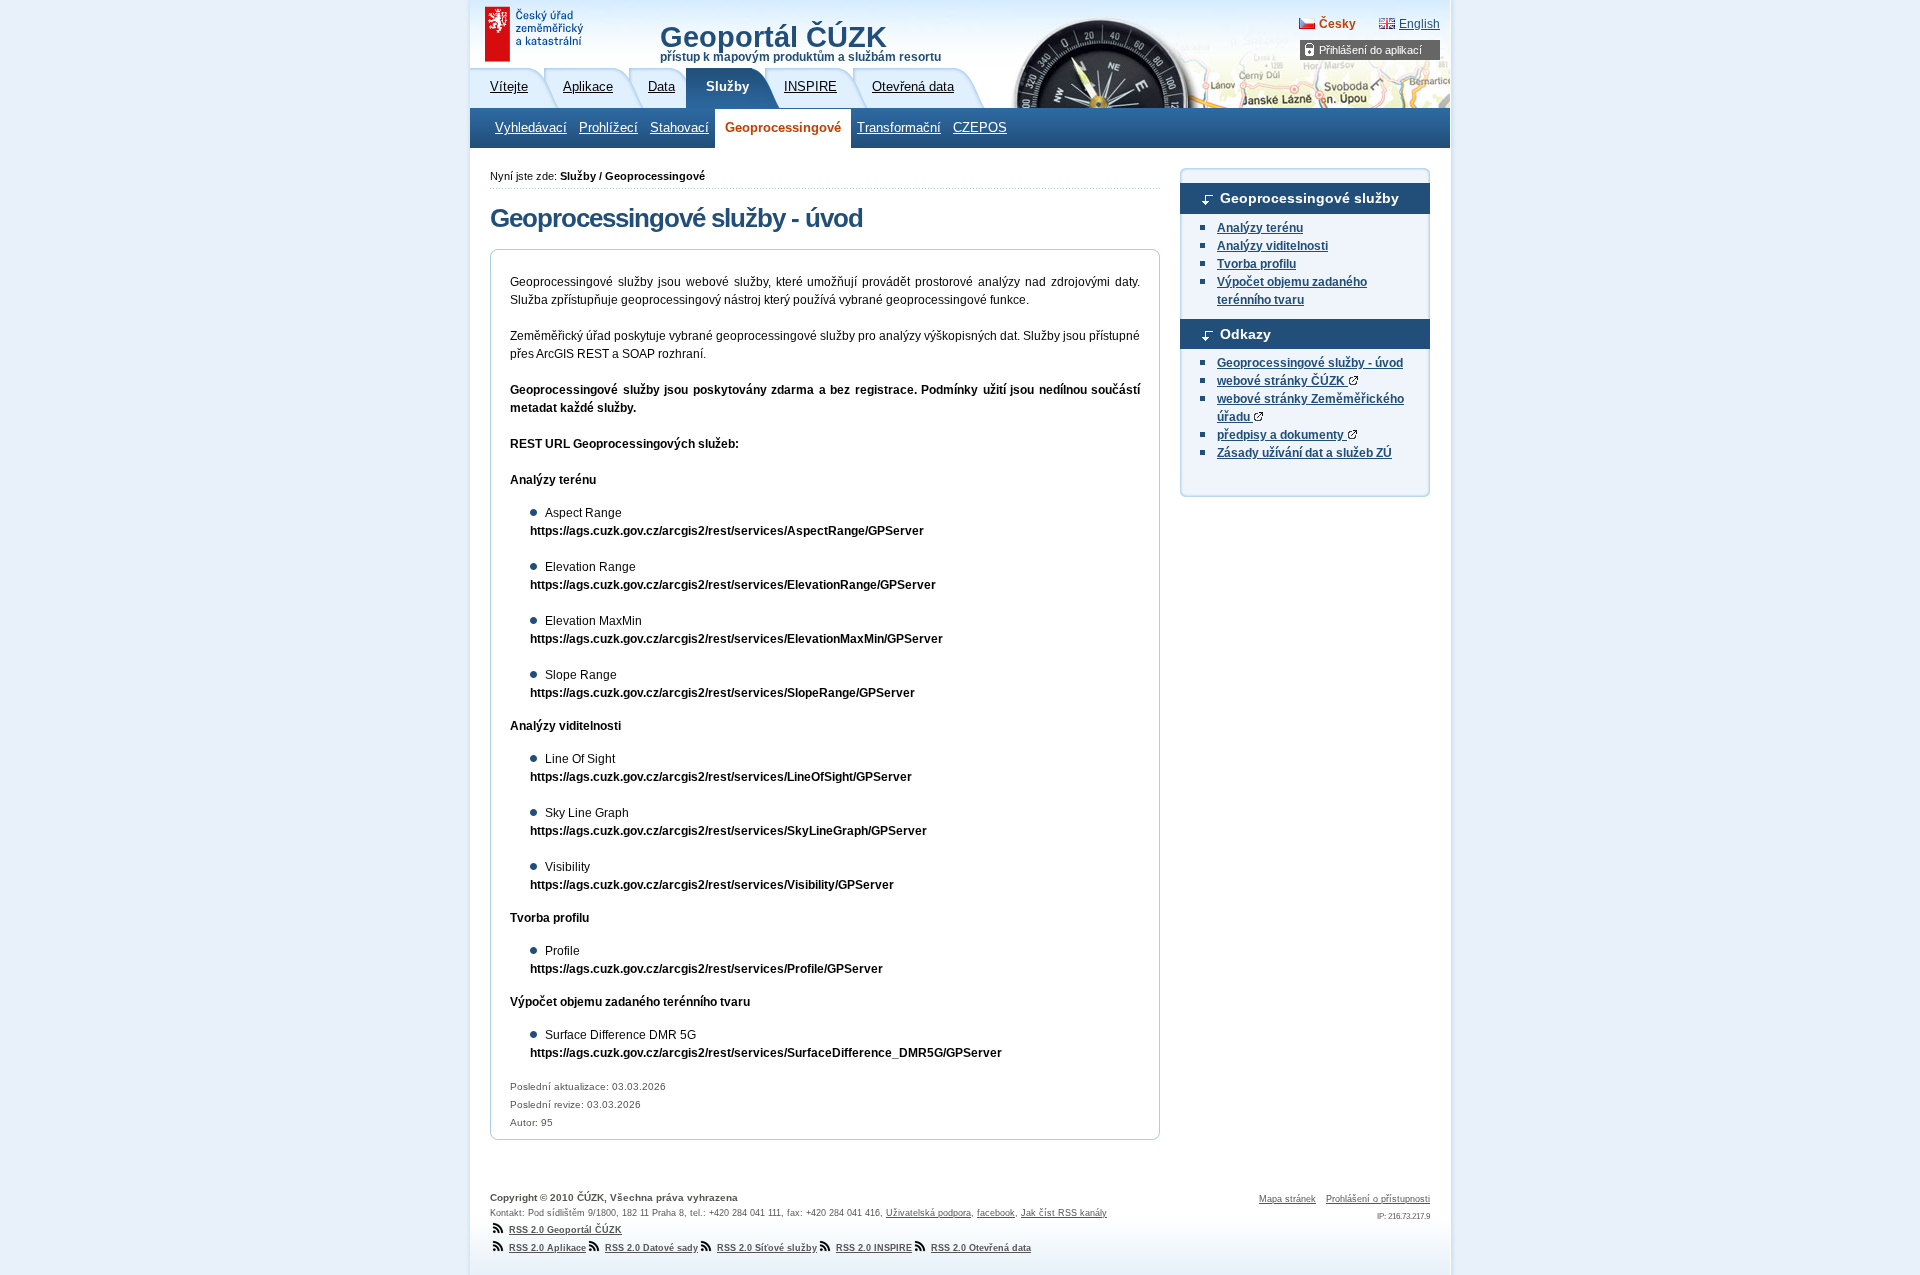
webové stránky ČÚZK (1282, 381)
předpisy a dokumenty (1282, 435)
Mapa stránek (1287, 1199)
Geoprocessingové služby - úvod (1310, 363)
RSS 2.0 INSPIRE (874, 1248)
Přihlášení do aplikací (1370, 50)
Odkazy (1245, 334)
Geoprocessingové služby (1309, 198)
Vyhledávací (531, 128)
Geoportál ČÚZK (800, 42)
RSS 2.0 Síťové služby (767, 1248)
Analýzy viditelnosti (1272, 246)
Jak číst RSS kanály (1064, 1213)
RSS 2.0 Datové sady (651, 1248)
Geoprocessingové (783, 128)
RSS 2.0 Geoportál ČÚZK (565, 1230)
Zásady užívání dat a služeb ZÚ (1304, 453)
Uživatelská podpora (928, 1213)
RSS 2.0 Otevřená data (981, 1248)
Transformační (899, 128)
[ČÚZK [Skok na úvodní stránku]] (536, 34)
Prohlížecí (608, 128)
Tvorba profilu (1256, 264)
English (1419, 24)
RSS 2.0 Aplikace (547, 1248)
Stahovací (679, 128)
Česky (1337, 24)
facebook (996, 1213)
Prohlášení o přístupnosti (1378, 1199)
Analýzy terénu (1260, 228)
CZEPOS (980, 128)
